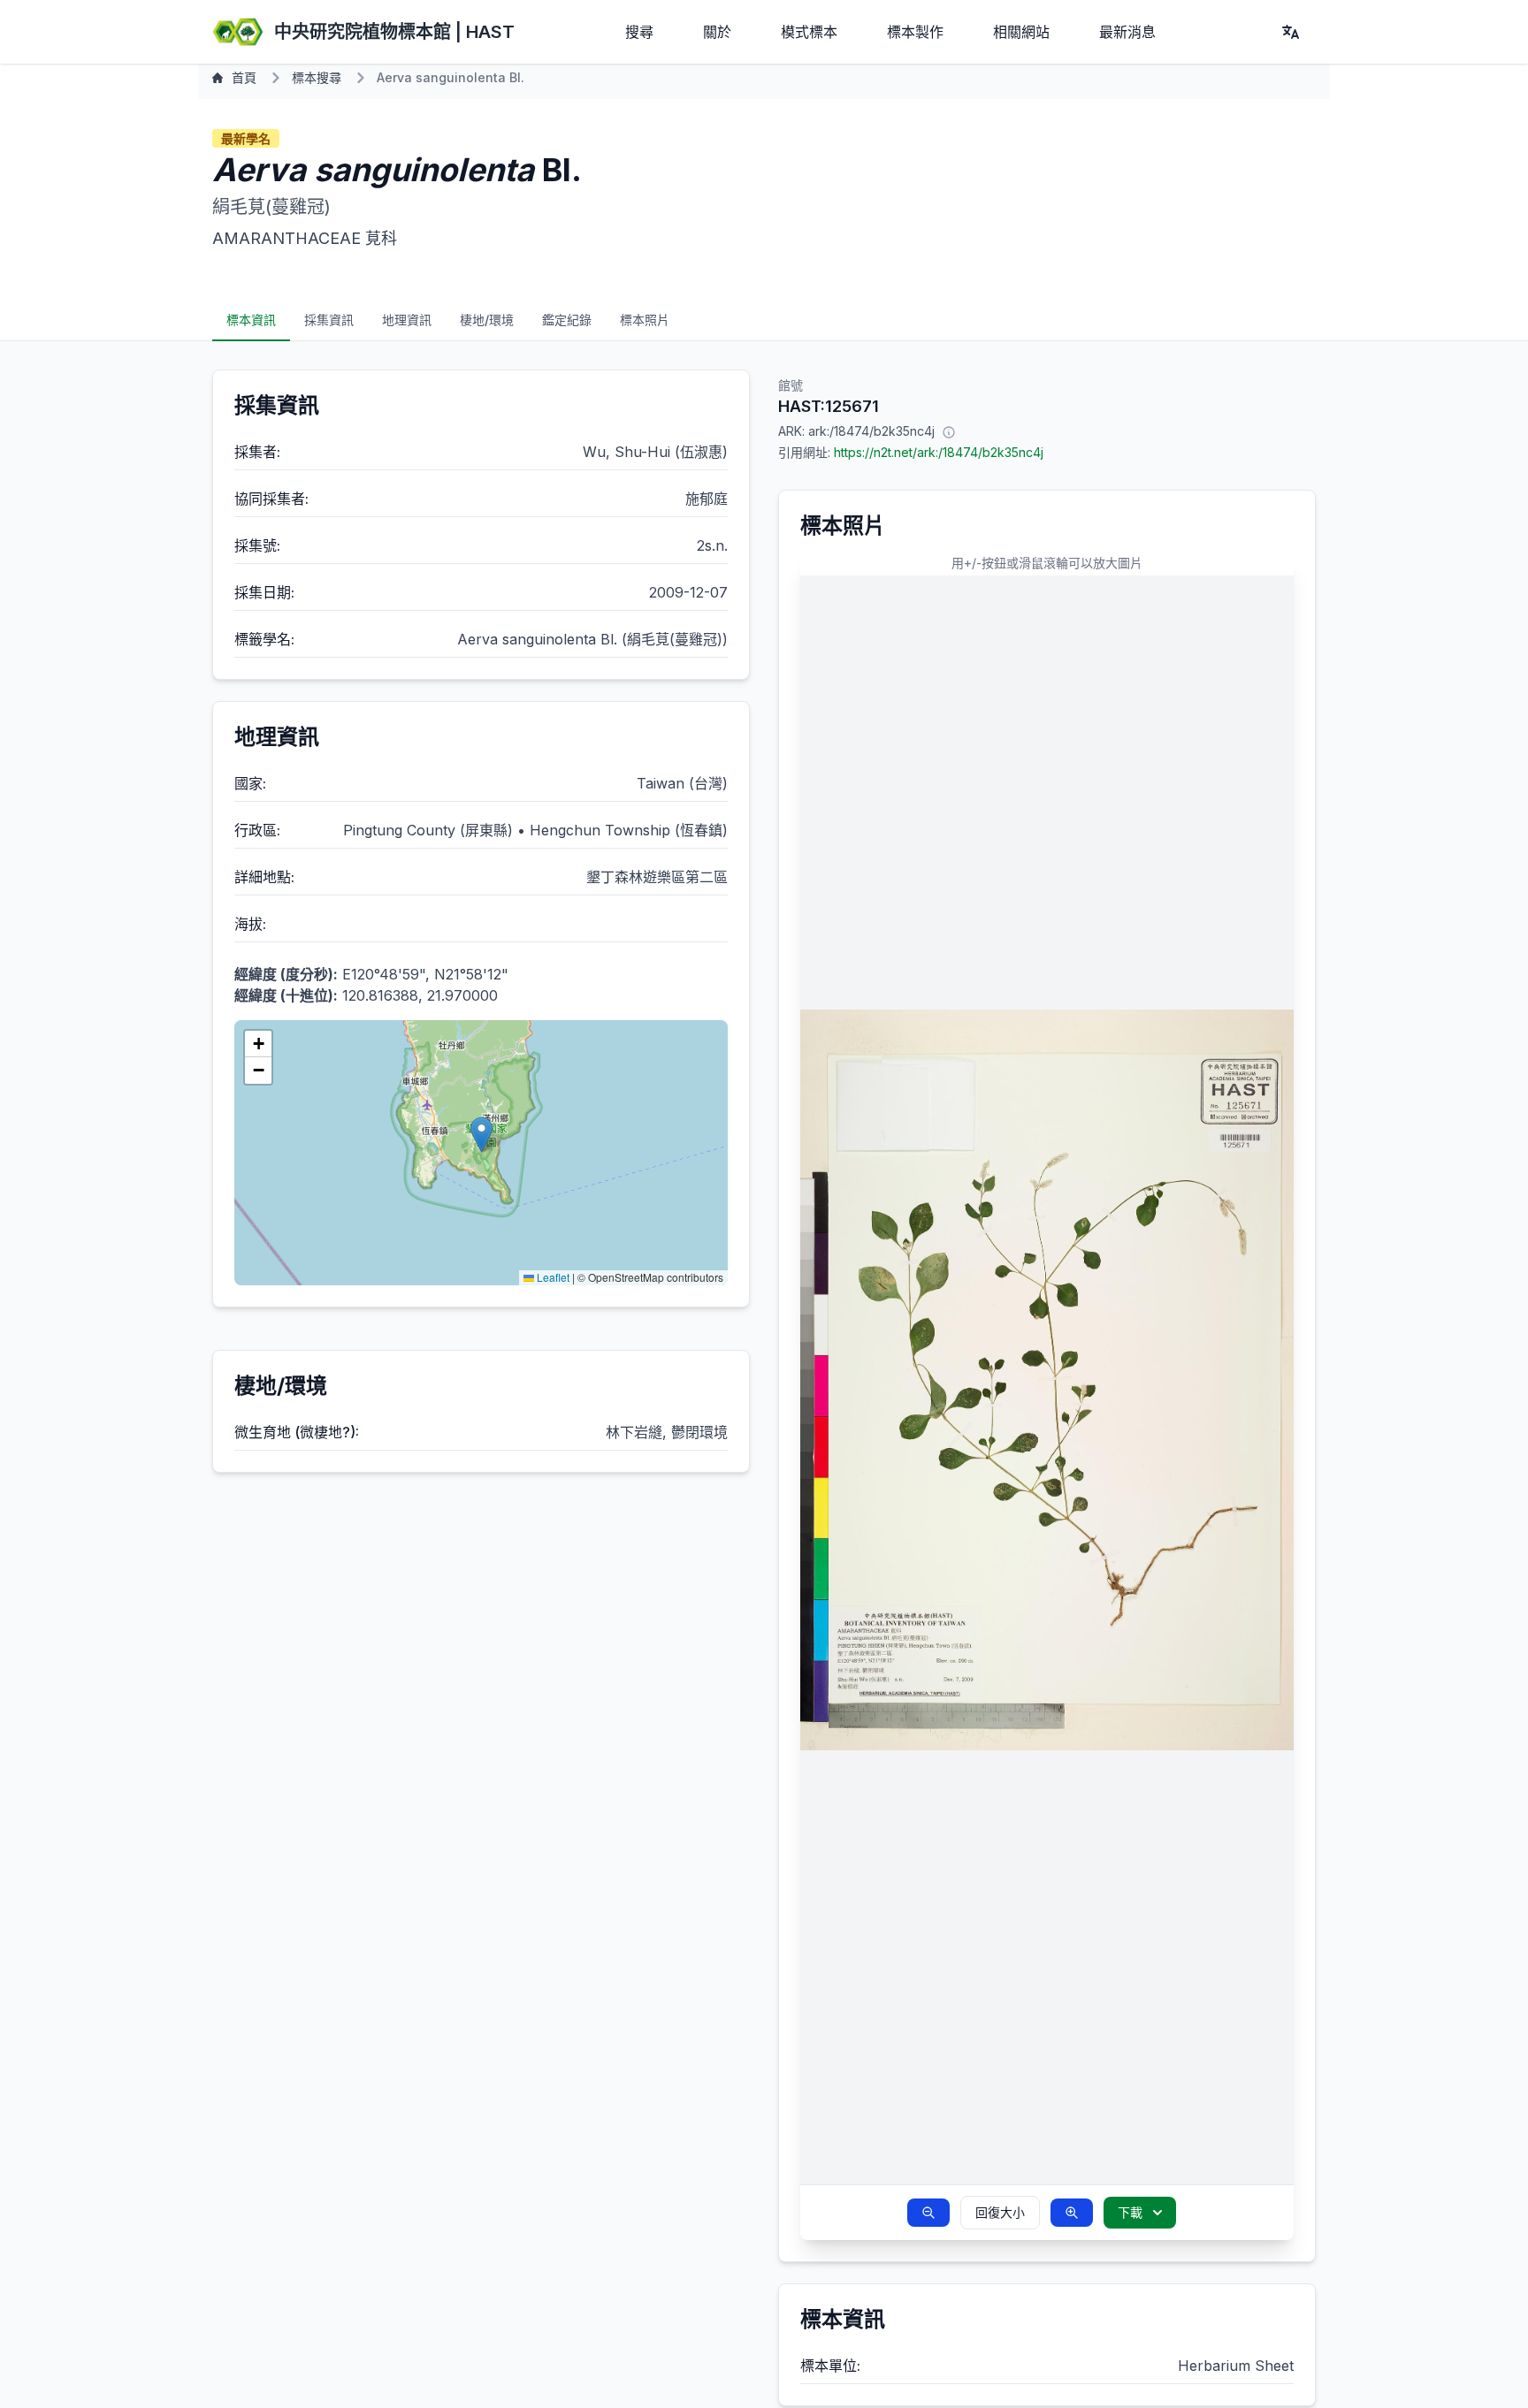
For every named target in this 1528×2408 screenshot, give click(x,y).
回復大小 (1000, 2212)
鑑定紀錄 (567, 320)
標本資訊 (251, 320)
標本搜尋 (317, 77)
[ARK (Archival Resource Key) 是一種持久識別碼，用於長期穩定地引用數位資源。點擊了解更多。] (949, 431)
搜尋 (639, 32)
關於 (717, 32)
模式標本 (809, 32)
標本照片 (645, 320)
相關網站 (1021, 32)
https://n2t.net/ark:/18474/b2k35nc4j (939, 452)
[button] (481, 1135)
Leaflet (552, 1277)
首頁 (244, 77)
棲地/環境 (487, 320)
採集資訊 (329, 320)
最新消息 (1127, 32)
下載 (1130, 2212)
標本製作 (915, 32)
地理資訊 (407, 320)
